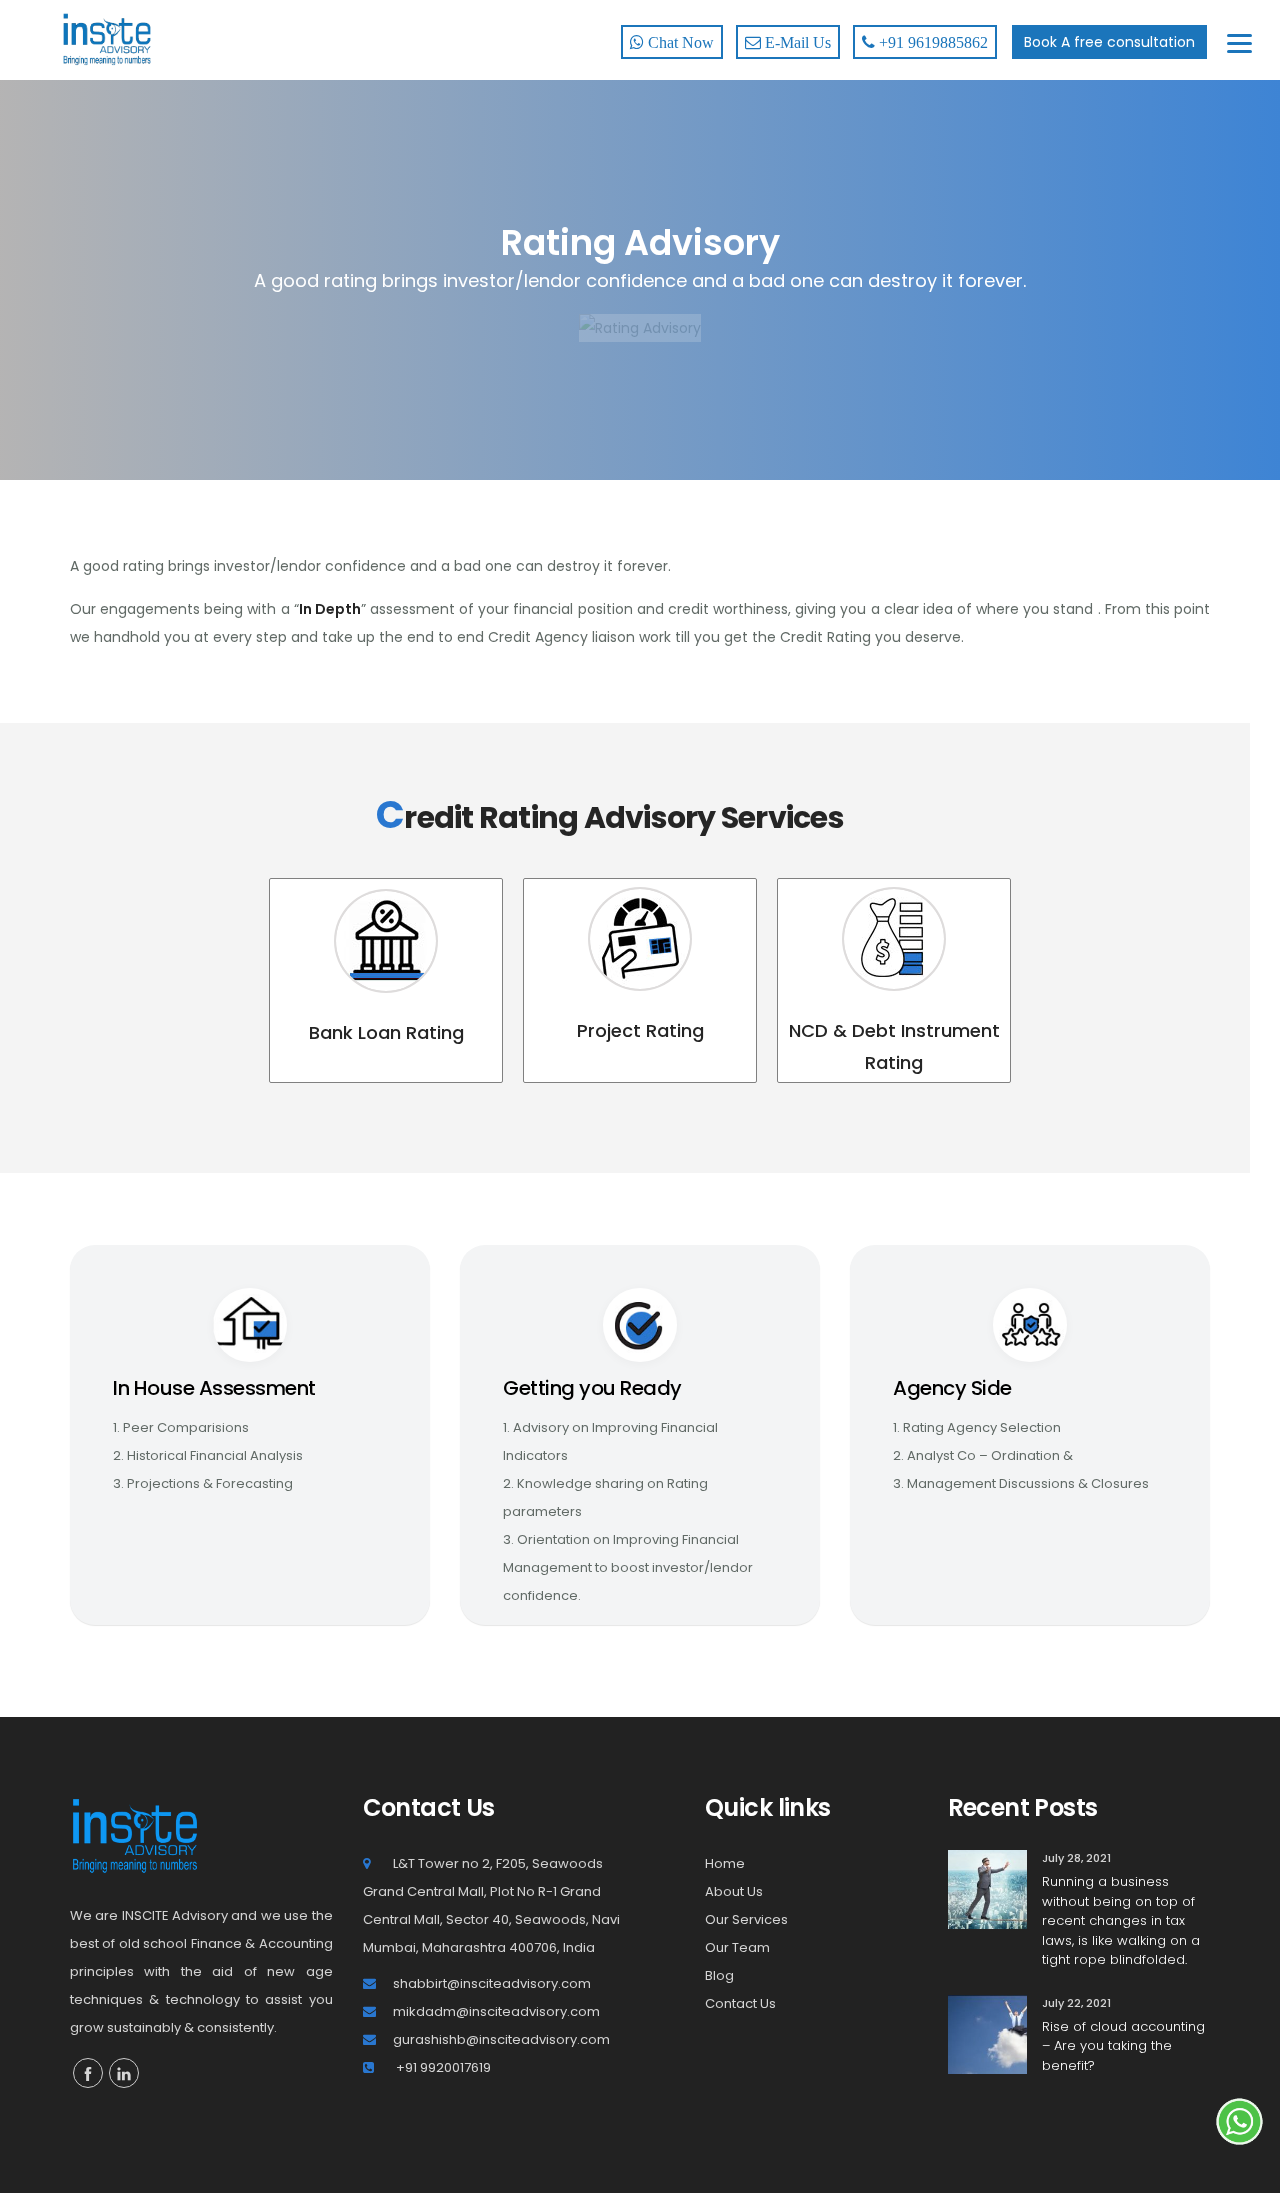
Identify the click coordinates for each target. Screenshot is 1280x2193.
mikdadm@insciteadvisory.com (496, 2011)
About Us (734, 1891)
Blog (719, 1975)
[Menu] (1239, 42)
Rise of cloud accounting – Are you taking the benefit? (1123, 2046)
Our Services (746, 1919)
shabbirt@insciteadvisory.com (492, 1983)
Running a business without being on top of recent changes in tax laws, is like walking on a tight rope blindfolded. (1121, 1920)
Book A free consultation (1109, 42)
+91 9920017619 (442, 2067)
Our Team (737, 1947)
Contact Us (740, 2003)
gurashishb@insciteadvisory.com (501, 2039)
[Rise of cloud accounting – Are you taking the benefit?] (987, 2033)
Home (725, 1863)
